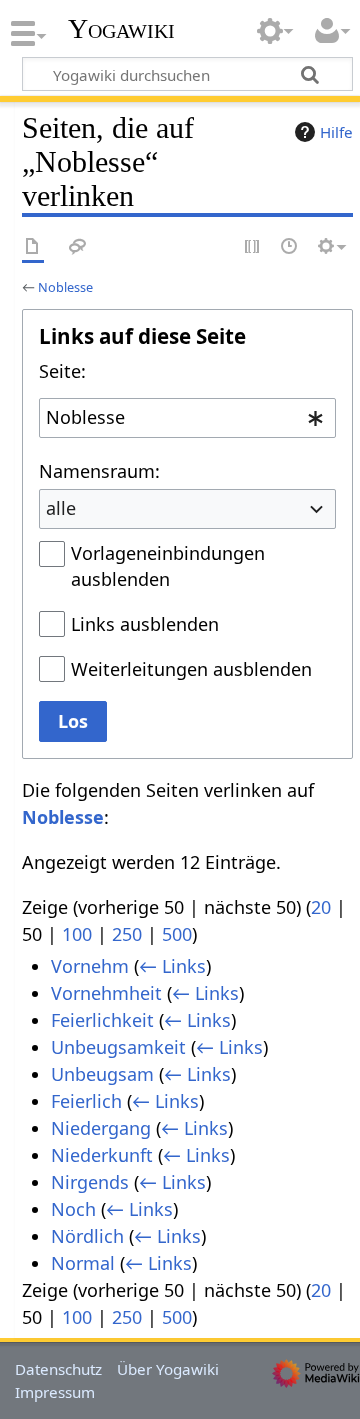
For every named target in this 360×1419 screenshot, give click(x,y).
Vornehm (90, 966)
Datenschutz (58, 1369)
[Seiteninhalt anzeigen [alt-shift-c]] (33, 247)
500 (177, 934)
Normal (83, 1263)
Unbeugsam (102, 1074)
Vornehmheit (106, 993)
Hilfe (336, 132)
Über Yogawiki (168, 1369)
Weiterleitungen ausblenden (191, 669)
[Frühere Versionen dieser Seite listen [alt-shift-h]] (290, 247)
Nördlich (87, 1236)
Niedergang (101, 1128)
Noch (73, 1209)
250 (127, 934)
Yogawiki (121, 29)
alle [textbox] (61, 508)
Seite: (62, 371)
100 (77, 934)
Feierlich (86, 1101)
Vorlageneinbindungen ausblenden (168, 566)
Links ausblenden (145, 624)
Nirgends (90, 1182)
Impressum (55, 1392)
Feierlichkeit (102, 1020)
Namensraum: (99, 471)
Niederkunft (102, 1155)
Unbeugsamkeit (118, 1047)
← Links (172, 966)
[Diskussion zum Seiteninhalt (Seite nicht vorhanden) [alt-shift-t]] (78, 247)
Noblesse (65, 287)
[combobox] (187, 418)
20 (321, 907)
